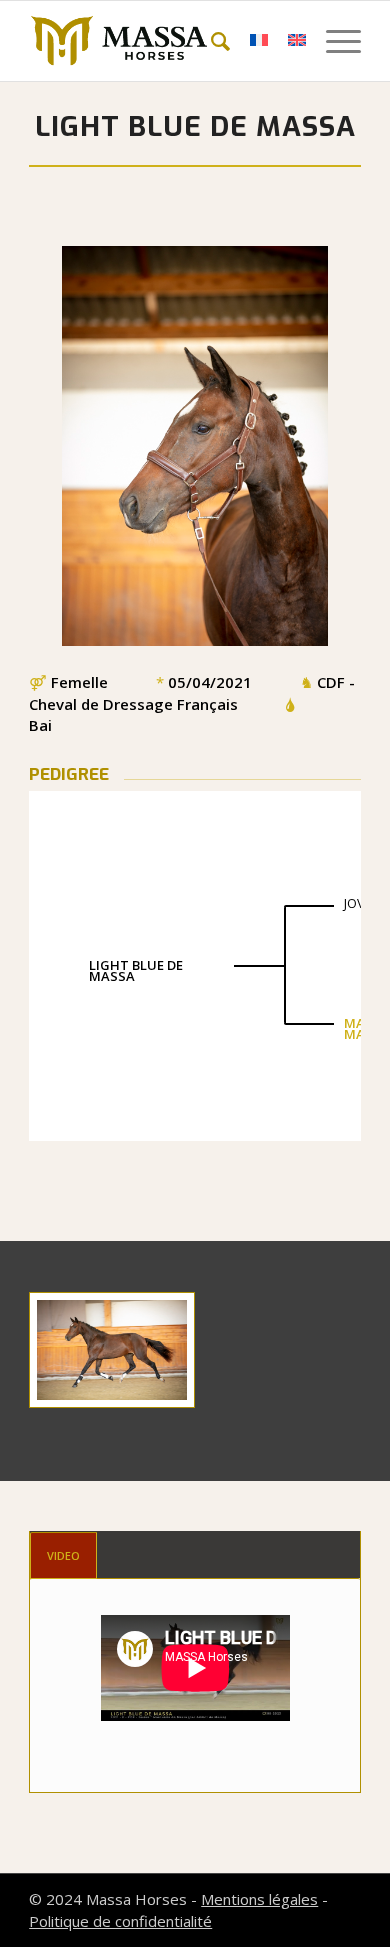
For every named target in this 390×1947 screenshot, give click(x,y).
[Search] (210, 41)
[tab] (63, 1555)
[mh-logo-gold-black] (161, 41)
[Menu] (333, 41)
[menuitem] (210, 41)
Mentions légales (259, 1899)
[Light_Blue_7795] (112, 1350)
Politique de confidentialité (120, 1921)
